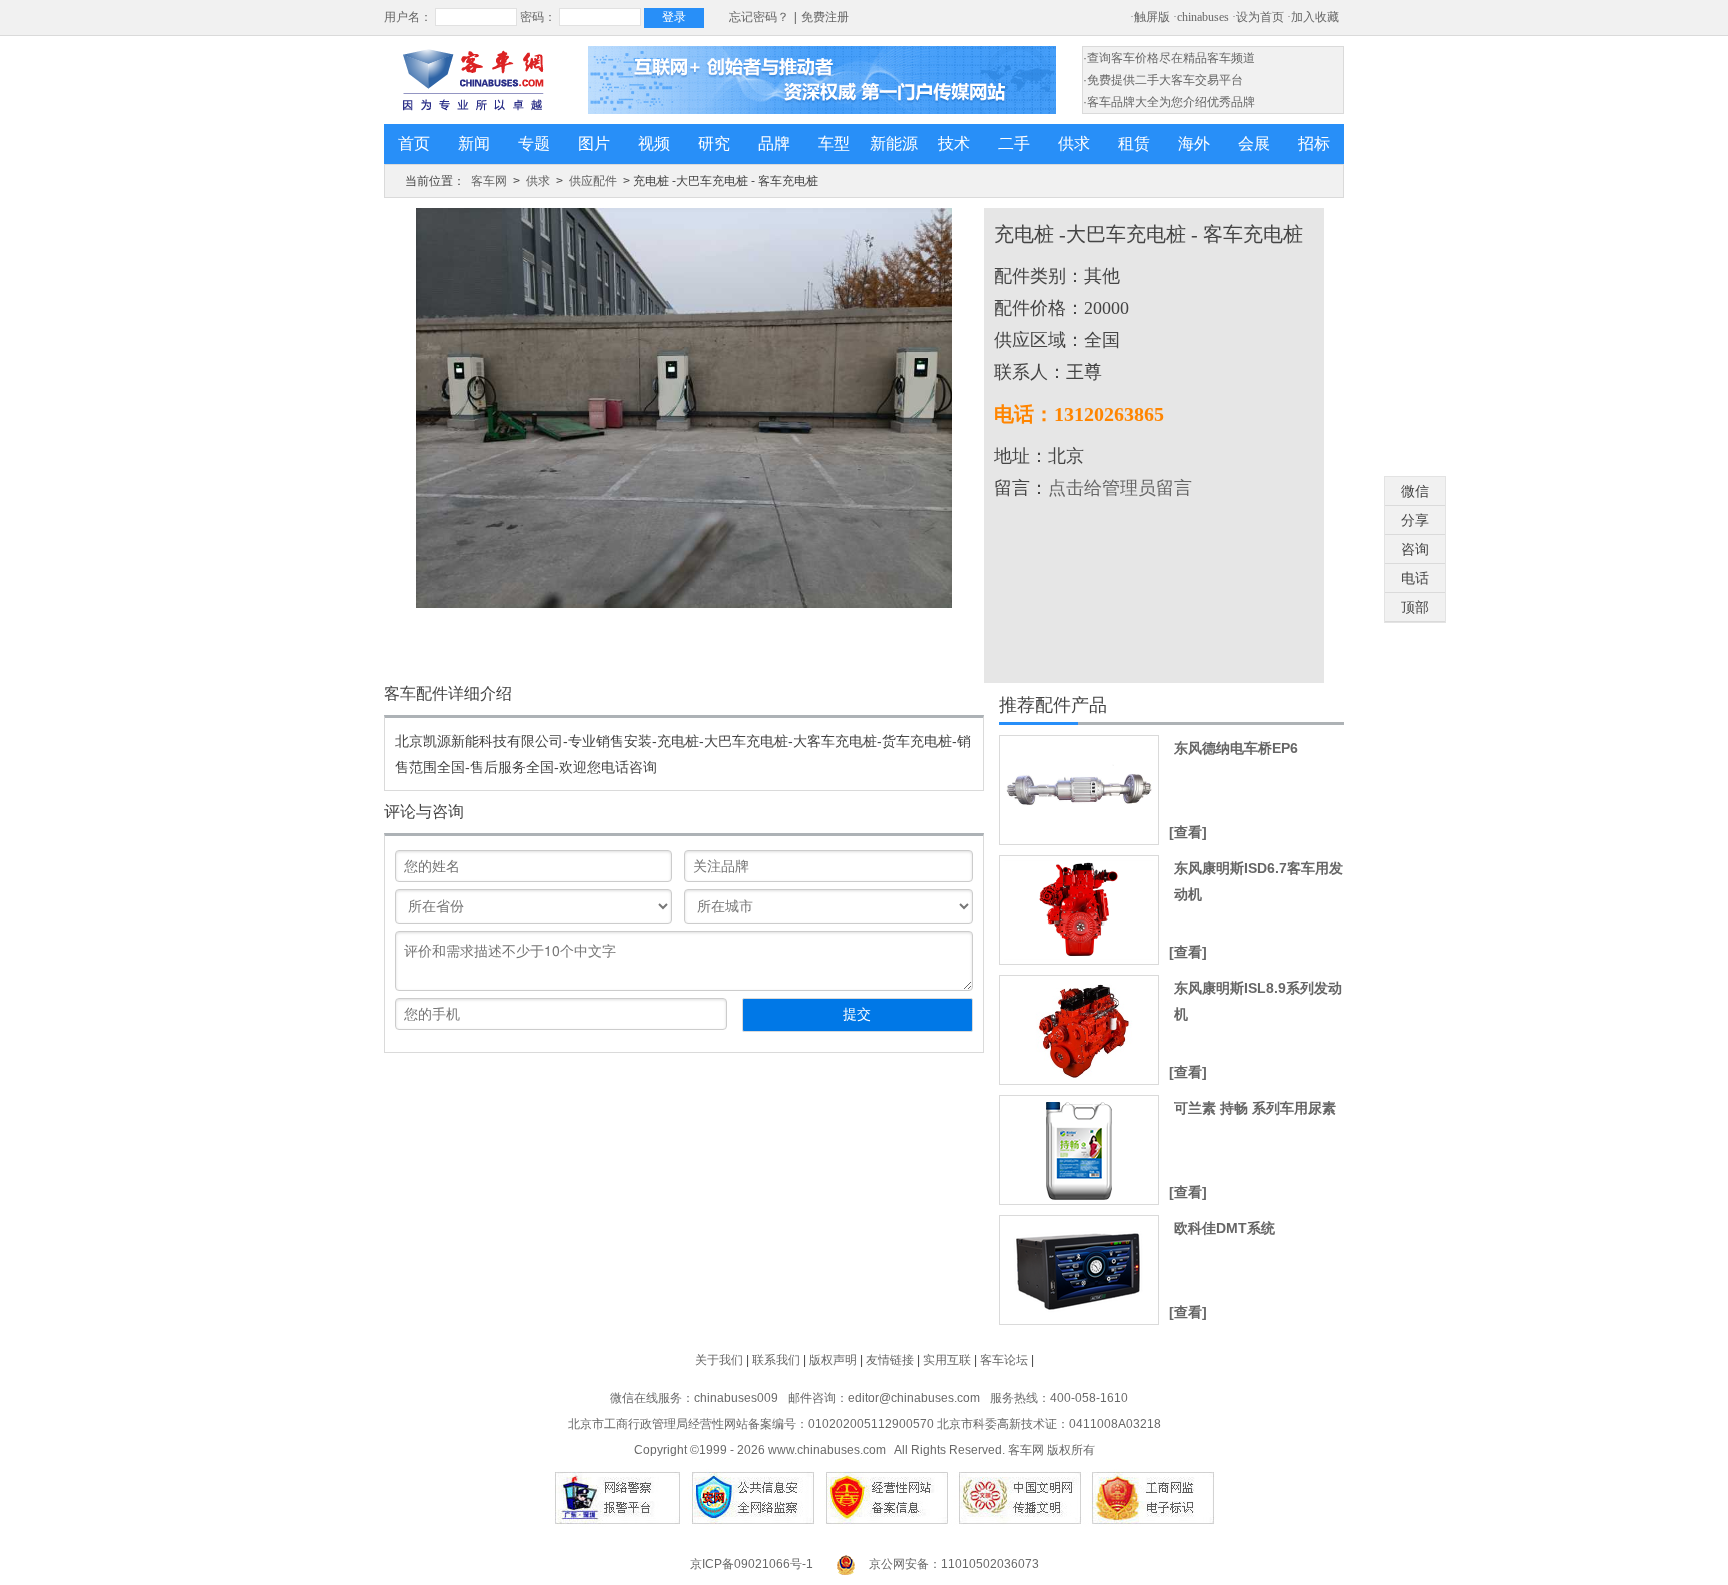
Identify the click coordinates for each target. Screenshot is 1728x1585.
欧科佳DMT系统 (1224, 1228)
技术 (954, 143)
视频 (654, 143)
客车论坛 (1004, 1360)
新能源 (894, 143)
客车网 (489, 181)
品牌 (774, 143)
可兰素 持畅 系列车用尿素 (1255, 1108)
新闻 (474, 143)
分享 (1415, 520)
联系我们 (776, 1360)
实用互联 (947, 1360)
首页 (414, 143)
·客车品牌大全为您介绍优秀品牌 (1169, 102)
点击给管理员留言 (1120, 488)
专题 (534, 143)
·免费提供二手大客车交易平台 (1163, 80)
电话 (1415, 578)
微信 (1415, 491)
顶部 (1415, 607)
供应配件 (593, 181)
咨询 (1415, 549)
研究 (714, 143)
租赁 (1134, 143)
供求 (1074, 143)
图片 (594, 143)
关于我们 (719, 1360)
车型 (834, 143)
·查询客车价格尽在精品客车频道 (1169, 58)
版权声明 (833, 1360)
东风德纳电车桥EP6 (1236, 748)
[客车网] (473, 80)
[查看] (1188, 832)
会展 (1254, 143)
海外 (1194, 143)
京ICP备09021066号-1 (751, 1564)
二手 (1014, 143)
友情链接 (890, 1360)
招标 (1314, 143)
